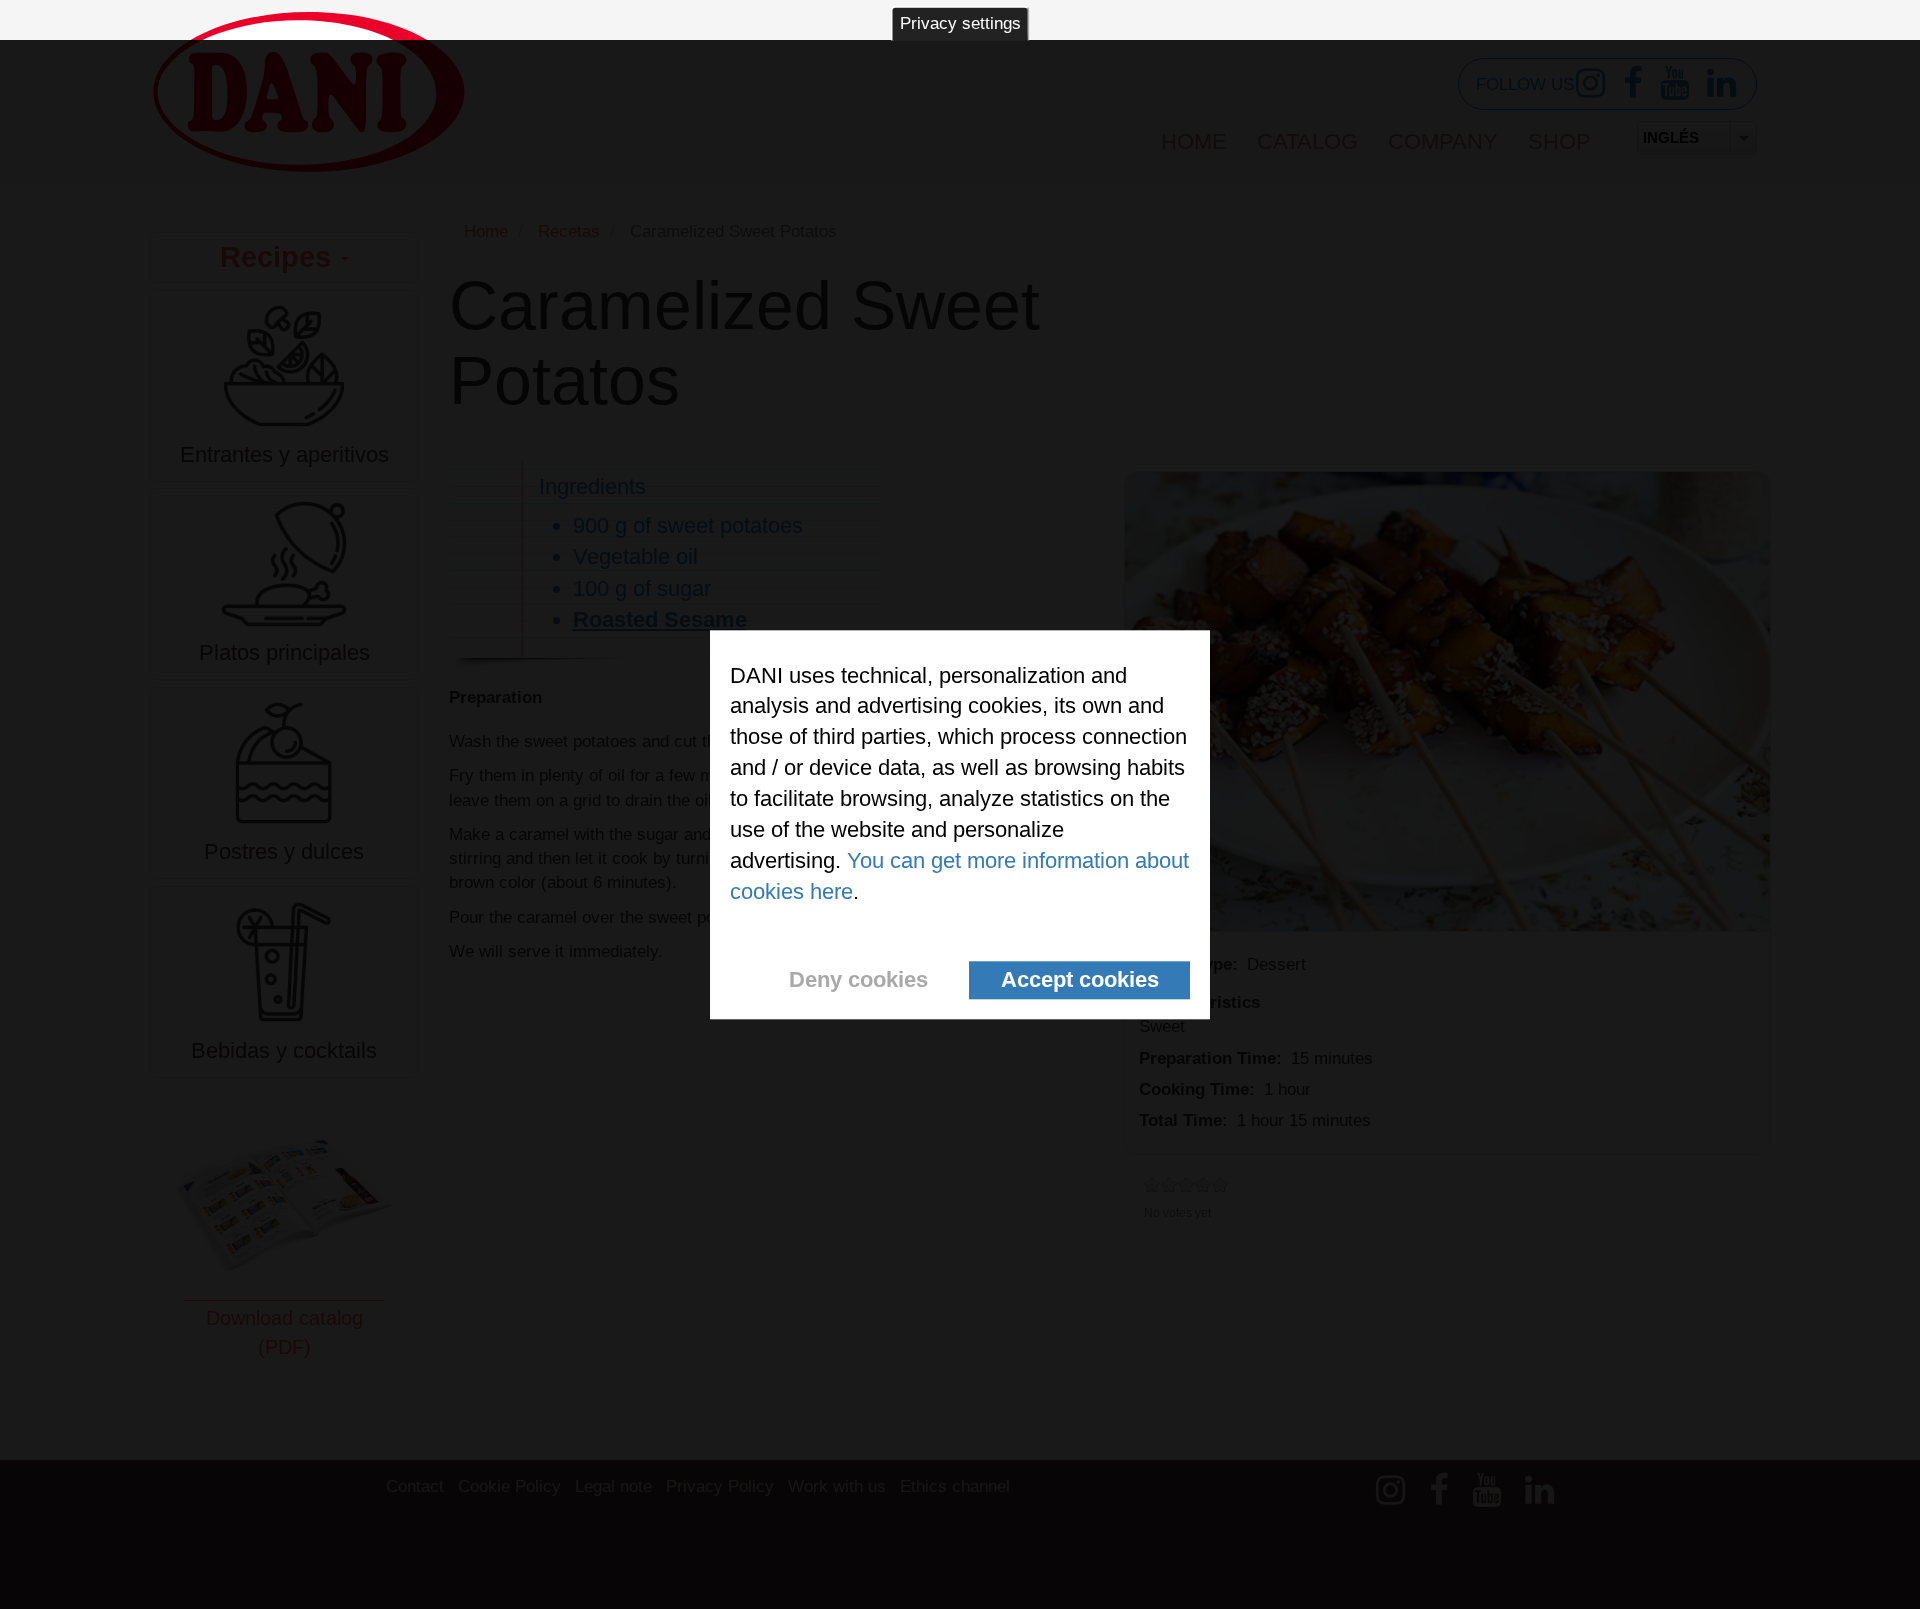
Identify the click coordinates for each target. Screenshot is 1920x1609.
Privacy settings (960, 23)
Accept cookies (1080, 979)
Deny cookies (858, 979)
